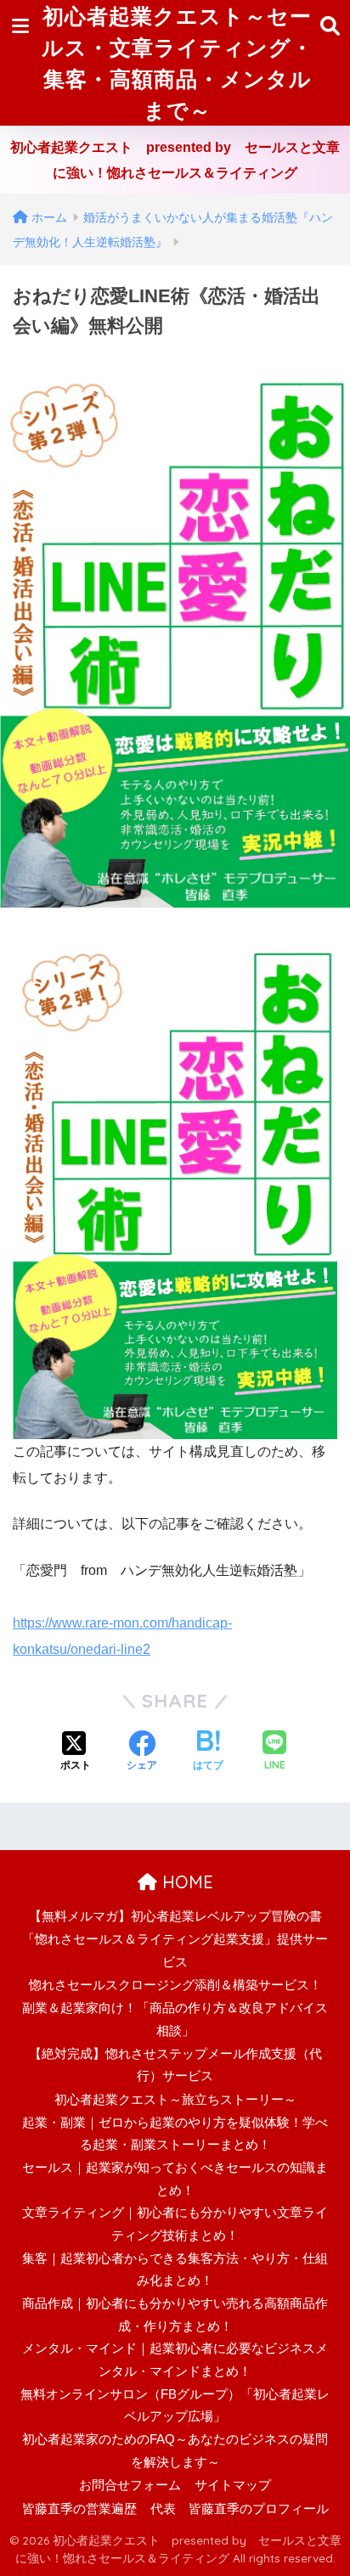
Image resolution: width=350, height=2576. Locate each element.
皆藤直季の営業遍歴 (79, 2509)
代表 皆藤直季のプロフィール (240, 2509)
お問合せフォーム (130, 2485)
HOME (185, 1882)
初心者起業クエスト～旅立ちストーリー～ (175, 2100)
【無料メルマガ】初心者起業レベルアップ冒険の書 (175, 1916)
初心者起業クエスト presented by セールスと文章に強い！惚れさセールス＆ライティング (175, 160)
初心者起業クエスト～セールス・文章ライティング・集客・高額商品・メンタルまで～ (178, 63)
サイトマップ (233, 2485)
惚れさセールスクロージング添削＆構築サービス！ (175, 1985)
